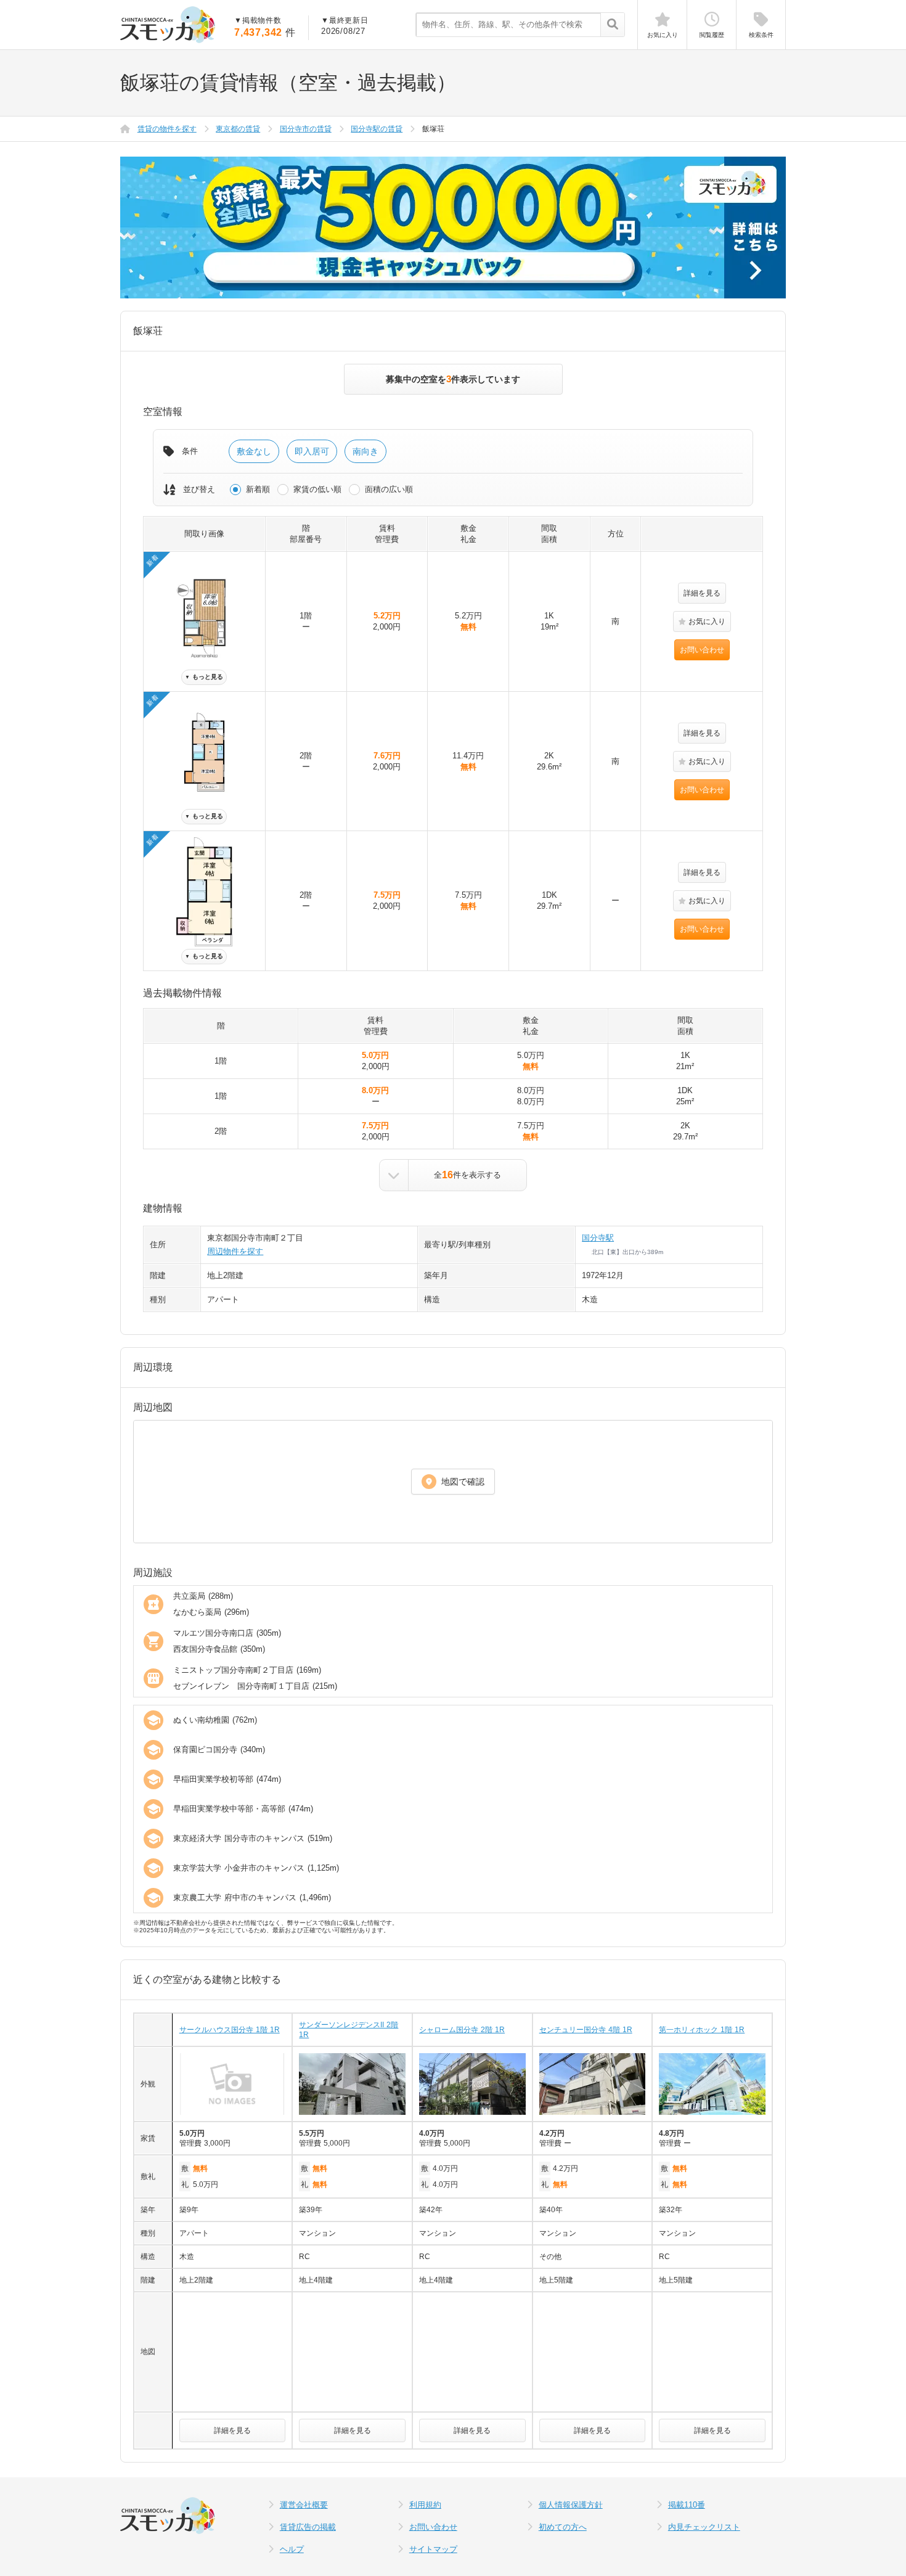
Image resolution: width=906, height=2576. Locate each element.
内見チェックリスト (704, 2527)
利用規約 (425, 2505)
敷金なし (254, 451)
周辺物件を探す (235, 1251)
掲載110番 (687, 2505)
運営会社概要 (304, 2505)
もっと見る (204, 677)
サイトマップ (433, 2549)
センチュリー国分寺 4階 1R (586, 2030)
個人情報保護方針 (571, 2505)
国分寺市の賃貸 (306, 129)
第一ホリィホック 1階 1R (702, 2030)
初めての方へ (563, 2527)
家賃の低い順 (317, 489)
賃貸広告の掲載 (308, 2527)
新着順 (258, 489)
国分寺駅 (598, 1238)
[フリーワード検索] (612, 25)
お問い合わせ (702, 650)
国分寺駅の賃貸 (377, 129)
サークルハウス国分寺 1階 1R (230, 2030)
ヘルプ (292, 2549)
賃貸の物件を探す (167, 129)
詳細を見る (702, 593)
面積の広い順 (389, 489)
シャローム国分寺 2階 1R (462, 2030)
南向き (365, 451)
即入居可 (312, 451)
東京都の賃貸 (238, 129)
